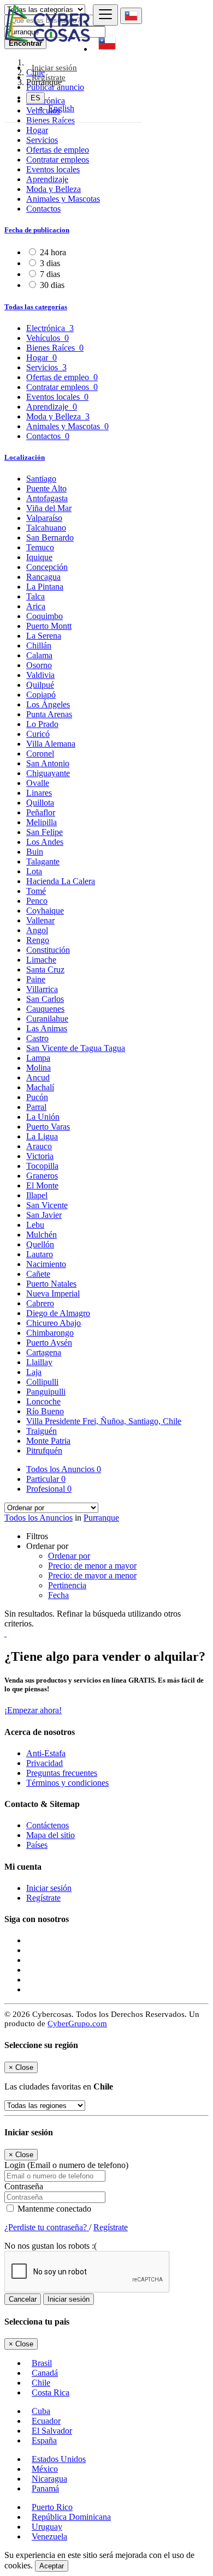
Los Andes (45, 842)
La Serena (44, 636)
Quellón (40, 1244)
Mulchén (42, 1235)
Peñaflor (41, 812)
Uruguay (47, 2527)
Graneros (42, 1176)
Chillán (39, 645)
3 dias (50, 263)
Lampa (38, 1058)
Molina (39, 1068)
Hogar (37, 130)
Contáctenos (48, 1825)
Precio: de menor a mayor (92, 1566)
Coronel (40, 753)
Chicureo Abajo (54, 1323)
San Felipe (45, 832)
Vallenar (40, 920)
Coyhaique (45, 911)
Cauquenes (45, 1009)
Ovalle (38, 783)
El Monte (42, 1185)
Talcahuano (46, 528)
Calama (39, 655)
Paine (36, 979)
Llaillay (39, 1362)
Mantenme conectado (53, 2209)
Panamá (45, 2488)
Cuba (41, 2411)
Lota (34, 871)
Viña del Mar (49, 508)
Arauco (39, 1146)
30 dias (52, 285)
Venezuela (49, 2536)
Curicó (38, 734)
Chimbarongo (50, 1333)
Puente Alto (46, 488)
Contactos (43, 209)
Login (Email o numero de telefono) (66, 2165)
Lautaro (40, 1254)
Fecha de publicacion (37, 230)
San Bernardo (50, 538)
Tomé (36, 891)
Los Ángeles (48, 704)
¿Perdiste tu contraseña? (47, 2227)
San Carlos (45, 999)
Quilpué (40, 685)
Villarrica (42, 989)
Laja (34, 1372)
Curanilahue (47, 1019)
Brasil (42, 2363)
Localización (25, 457)
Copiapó (41, 695)
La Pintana (45, 587)
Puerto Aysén (49, 1343)
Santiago (41, 479)
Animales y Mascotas (63, 199)
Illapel (37, 1195)
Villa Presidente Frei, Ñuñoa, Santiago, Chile (104, 1421)
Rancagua (43, 577)
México (45, 2469)
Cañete (38, 1274)
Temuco (40, 547)
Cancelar (23, 2299)
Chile (41, 2383)
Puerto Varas (48, 1127)
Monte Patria (48, 1441)
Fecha (58, 1595)
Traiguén (42, 1431)
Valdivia (40, 675)
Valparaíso (44, 518)
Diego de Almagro (58, 1313)
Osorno (39, 665)
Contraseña (24, 2186)
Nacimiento (46, 1264)
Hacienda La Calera (61, 881)
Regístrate (49, 77)
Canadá (45, 2373)
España (44, 2440)
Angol (37, 930)
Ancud (38, 1077)
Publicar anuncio (55, 87)
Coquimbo (45, 616)
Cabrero (40, 1303)
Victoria (40, 1156)
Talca (35, 596)
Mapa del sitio (51, 1835)
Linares (39, 793)
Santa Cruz (45, 969)
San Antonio (48, 763)
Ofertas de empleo (58, 150)
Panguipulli (46, 1392)
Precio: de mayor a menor (92, 1575)
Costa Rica (51, 2392)
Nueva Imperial (53, 1293)
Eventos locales (53, 169)
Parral (36, 1107)
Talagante (43, 861)
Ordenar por (69, 1556)
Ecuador (46, 2421)
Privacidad (45, 1763)
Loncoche (43, 1401)
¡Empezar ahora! (33, 1710)
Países (37, 1845)
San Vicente (47, 1205)
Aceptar (52, 2566)
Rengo (38, 940)
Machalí (40, 1087)
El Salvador (52, 2431)
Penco (37, 901)
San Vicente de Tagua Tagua (76, 1048)
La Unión (43, 1117)
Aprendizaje (47, 179)
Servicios (42, 140)
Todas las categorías (36, 307)
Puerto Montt (49, 626)
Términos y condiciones (67, 1783)
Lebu (35, 1225)
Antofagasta (47, 498)
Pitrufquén (44, 1451)
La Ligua (42, 1136)
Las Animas (47, 1028)
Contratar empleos (58, 160)
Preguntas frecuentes (62, 1773)
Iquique (39, 557)
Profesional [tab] (49, 1489)
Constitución (48, 950)
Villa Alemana (51, 744)
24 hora (53, 252)
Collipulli (42, 1382)
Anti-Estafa (46, 1753)
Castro (37, 1038)
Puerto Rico (52, 2507)
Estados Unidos (59, 2459)
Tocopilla (42, 1166)
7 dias (50, 274)
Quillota (40, 803)
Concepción (47, 567)
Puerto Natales (51, 1284)
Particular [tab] (46, 1479)
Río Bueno (45, 1411)
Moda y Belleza (54, 189)
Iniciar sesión (49, 1888)
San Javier (44, 1215)
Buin (35, 852)
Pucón (37, 1097)
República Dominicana (71, 2517)
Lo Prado (42, 724)
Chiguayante (48, 773)
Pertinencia (67, 1585)
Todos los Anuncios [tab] (64, 1469)
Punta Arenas (49, 714)
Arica (36, 606)
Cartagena (44, 1352)
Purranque (101, 1518)
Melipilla (42, 822)
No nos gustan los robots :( (51, 2246)
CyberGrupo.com (77, 2023)
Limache (41, 960)
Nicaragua (49, 2479)
